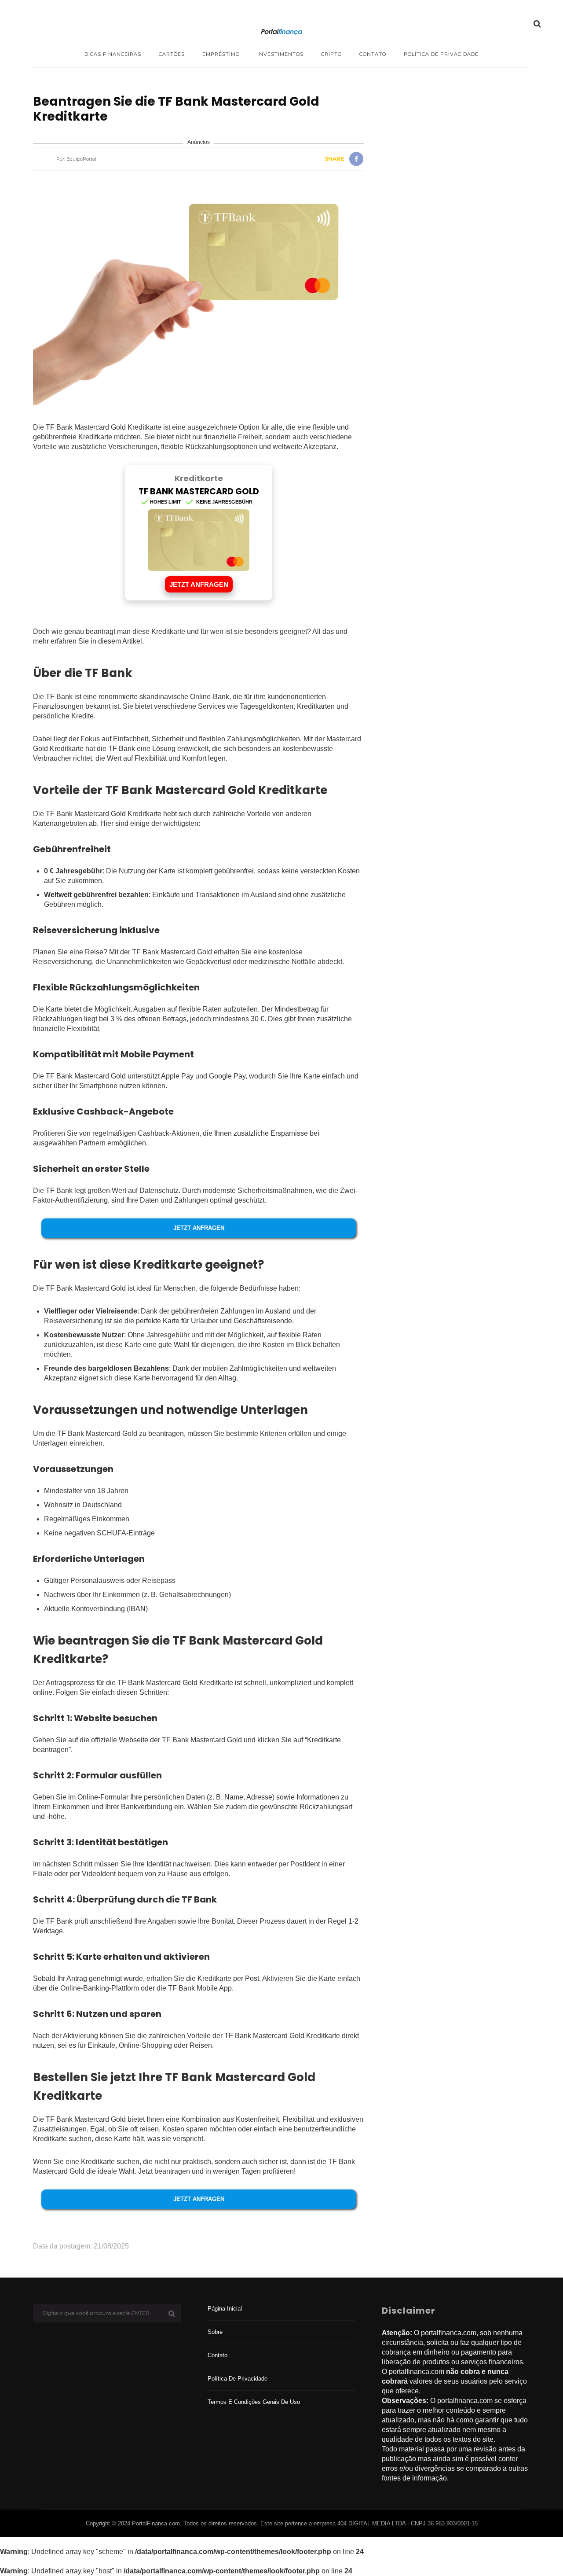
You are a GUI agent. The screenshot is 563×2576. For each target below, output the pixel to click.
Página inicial (225, 2309)
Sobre (215, 2332)
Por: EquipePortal (76, 159)
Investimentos (280, 54)
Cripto (331, 54)
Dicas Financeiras (113, 54)
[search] (537, 24)
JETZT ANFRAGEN (199, 584)
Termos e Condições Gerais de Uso (254, 2402)
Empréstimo (221, 54)
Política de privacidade (441, 54)
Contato (373, 54)
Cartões (172, 54)
